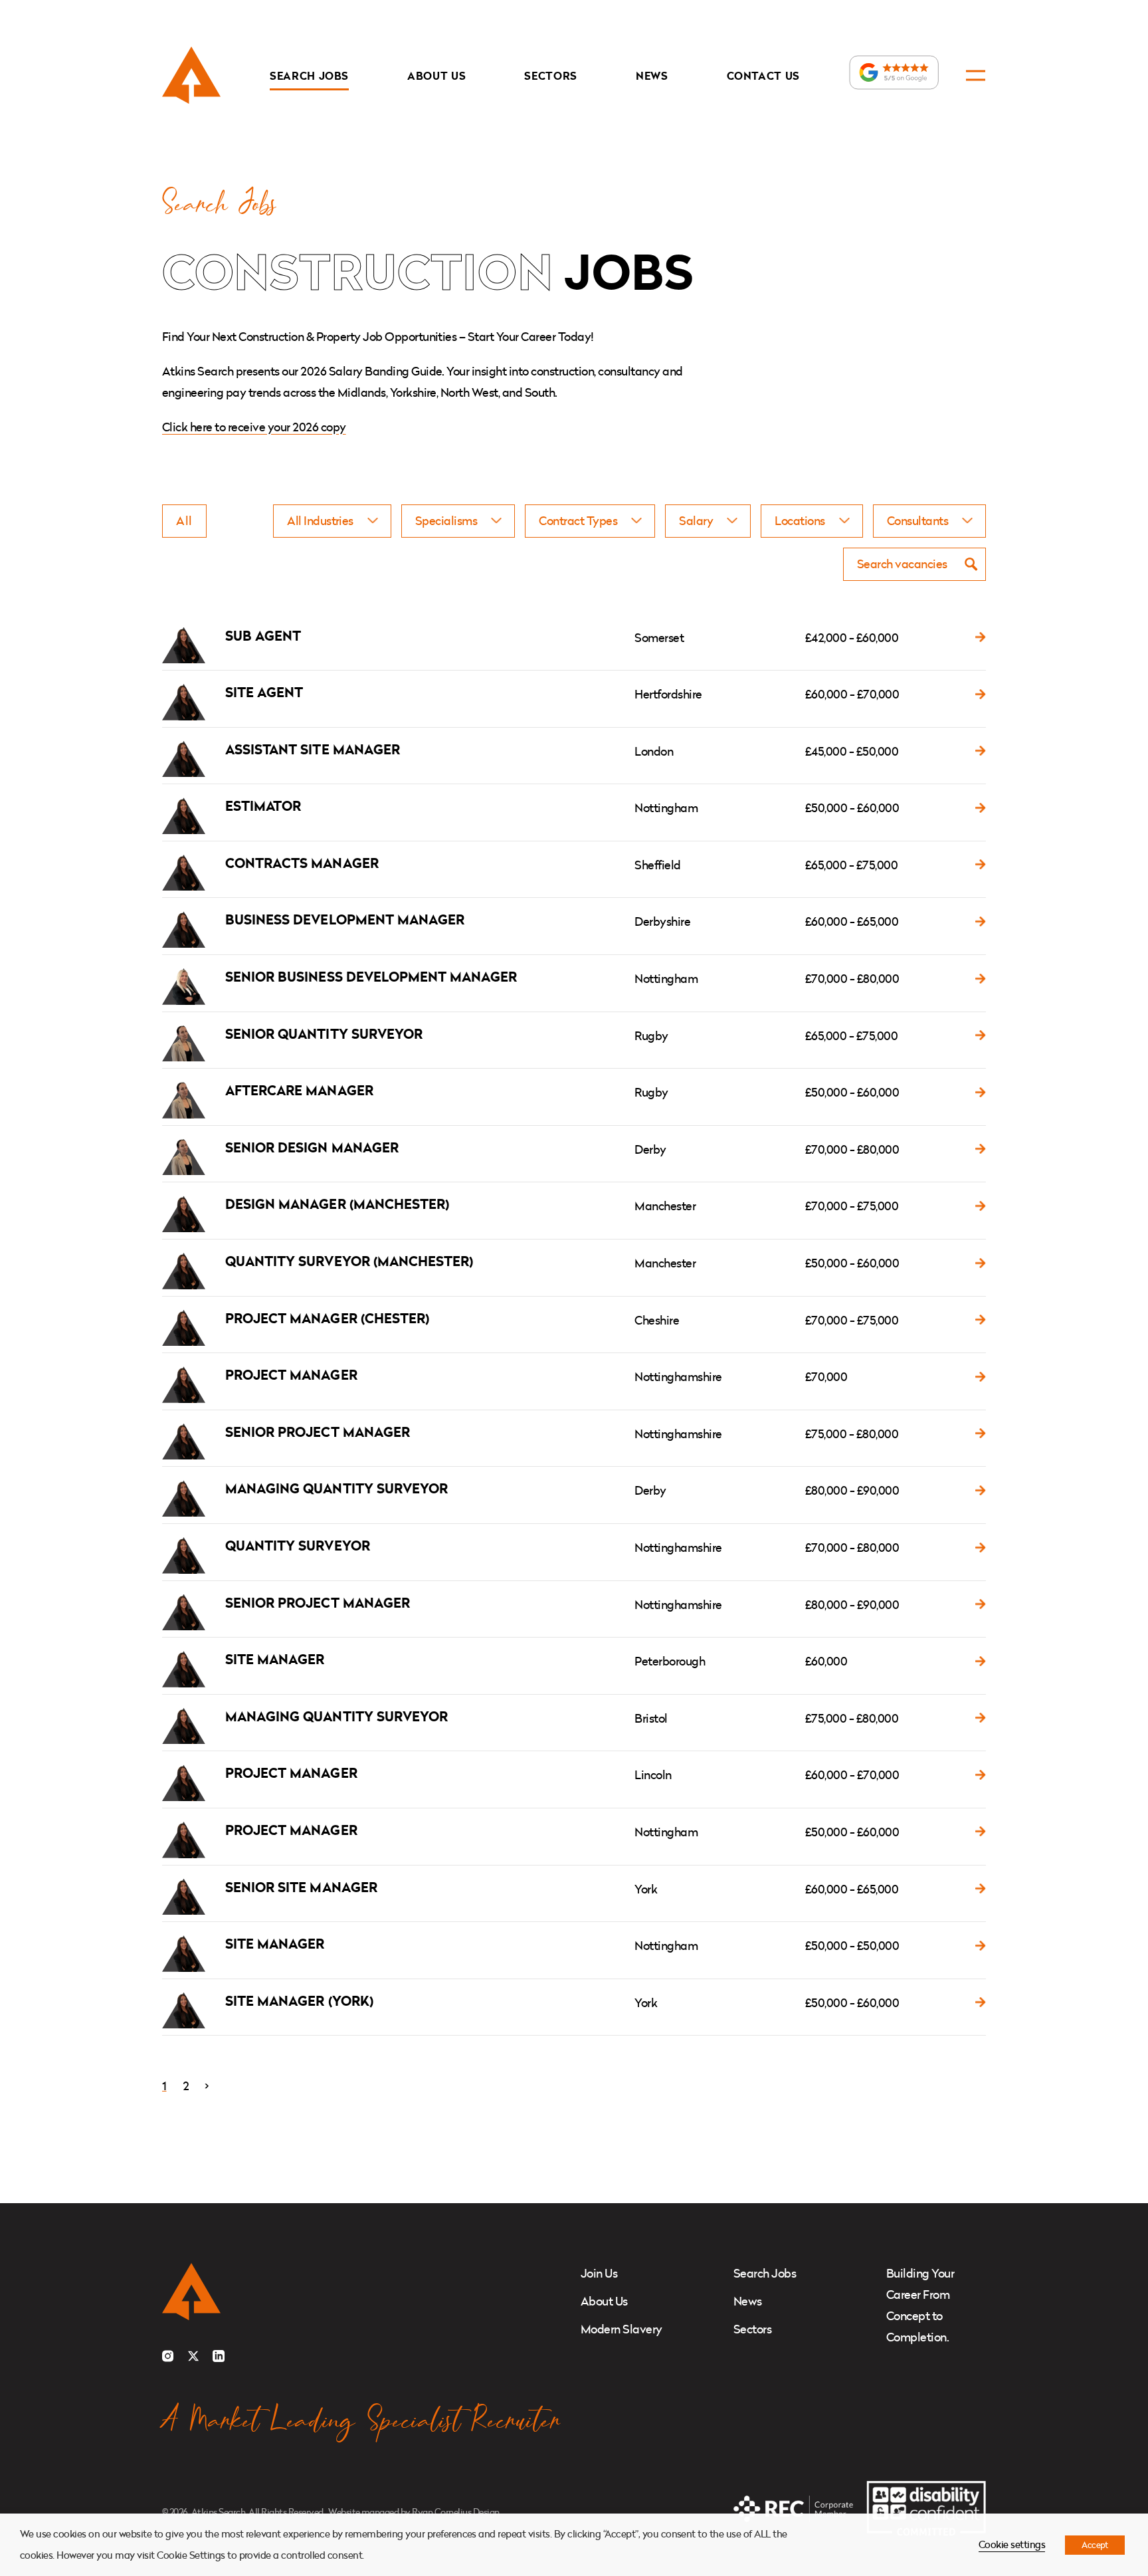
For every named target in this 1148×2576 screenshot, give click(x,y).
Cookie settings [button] (1012, 2544)
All (184, 521)
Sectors (551, 76)
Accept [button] (1095, 2545)
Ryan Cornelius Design (455, 2512)
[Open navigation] (976, 75)
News (652, 76)
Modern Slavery (622, 2329)
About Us (436, 76)
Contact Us (764, 76)
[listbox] (332, 521)
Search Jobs (309, 76)
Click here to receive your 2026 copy (254, 427)
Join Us (599, 2273)
